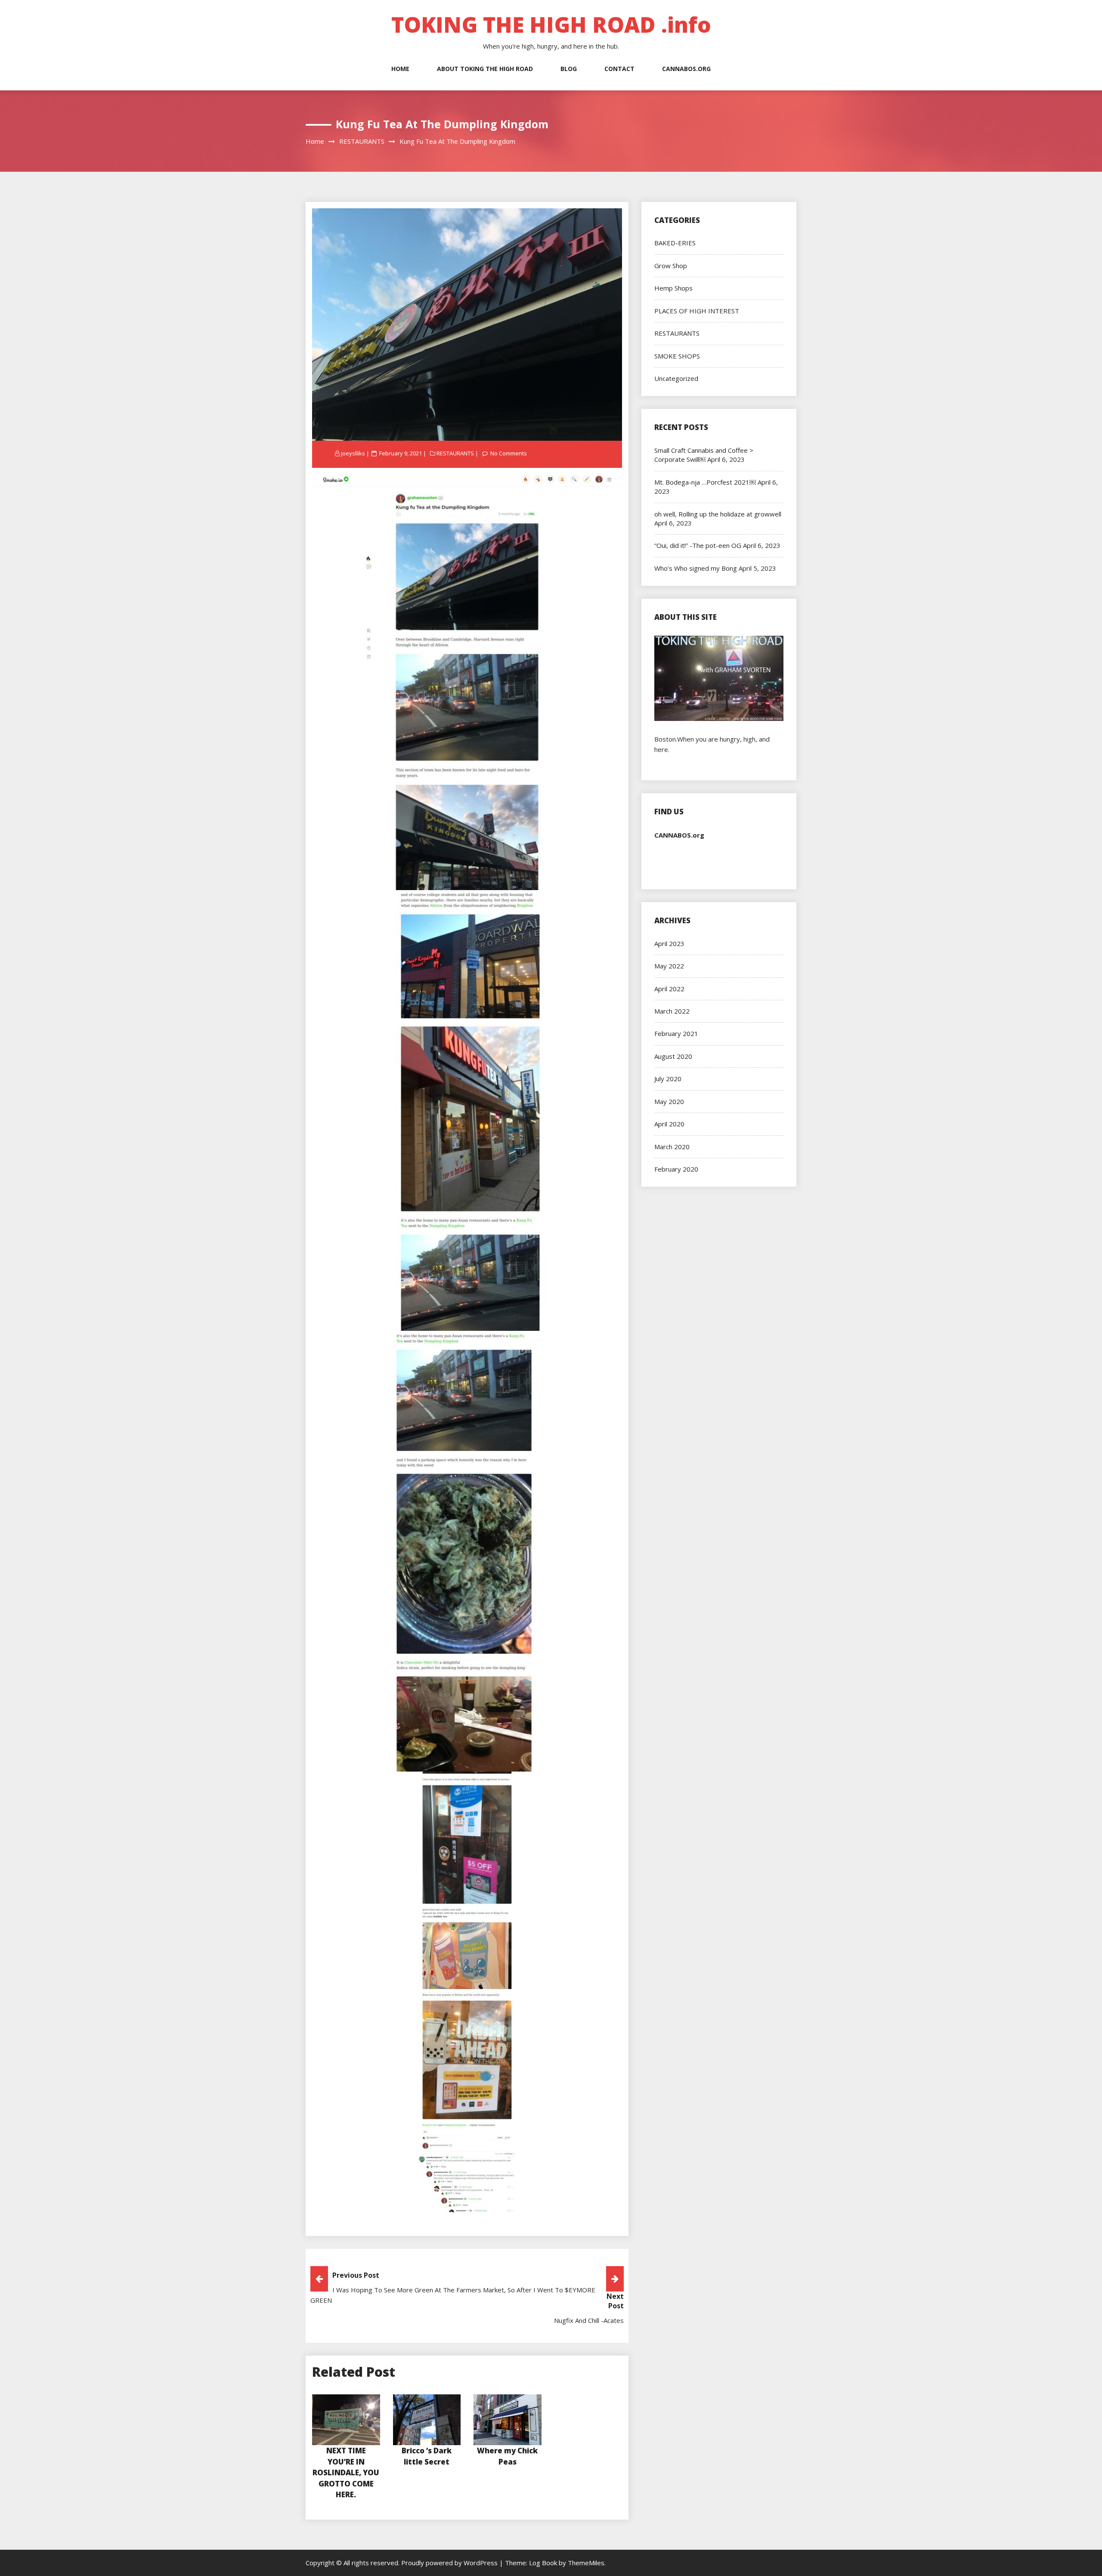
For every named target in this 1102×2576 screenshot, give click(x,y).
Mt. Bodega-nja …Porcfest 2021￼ (705, 482)
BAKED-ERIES (675, 243)
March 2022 (672, 1011)
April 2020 (669, 1124)
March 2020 (672, 1147)
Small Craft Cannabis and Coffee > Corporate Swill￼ (704, 455)
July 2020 (668, 1079)
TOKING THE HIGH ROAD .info (551, 25)
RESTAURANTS (455, 453)
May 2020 (669, 1101)
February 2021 (676, 1033)
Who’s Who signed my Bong (696, 568)
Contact (619, 69)
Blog (569, 69)
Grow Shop (671, 266)
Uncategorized (676, 378)
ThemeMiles (586, 2563)
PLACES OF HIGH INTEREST (697, 311)
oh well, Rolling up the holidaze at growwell (718, 514)
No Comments (509, 453)
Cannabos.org (686, 69)
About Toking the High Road (485, 69)
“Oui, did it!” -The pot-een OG (698, 545)
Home (400, 69)
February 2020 (676, 1169)
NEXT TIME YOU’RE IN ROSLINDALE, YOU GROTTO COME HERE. (346, 2472)
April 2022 (669, 989)
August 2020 (673, 1056)
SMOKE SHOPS (677, 356)
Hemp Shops (673, 288)
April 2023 (669, 943)
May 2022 (669, 966)
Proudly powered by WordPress (450, 2563)
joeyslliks (353, 453)
